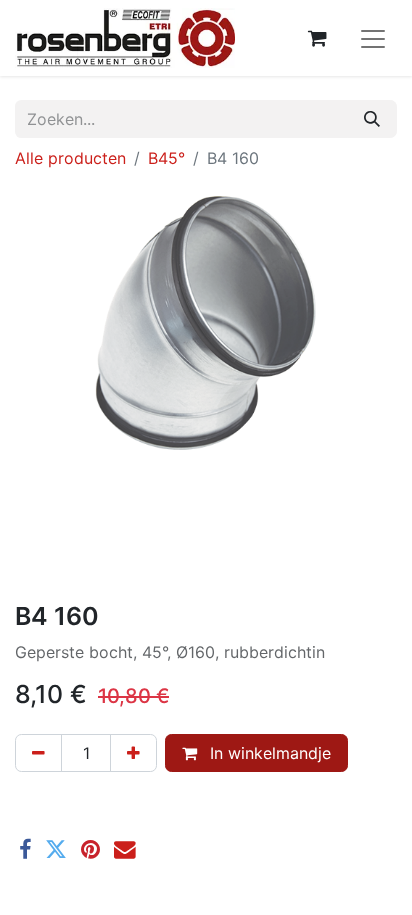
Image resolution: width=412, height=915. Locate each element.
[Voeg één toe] (133, 753)
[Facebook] (25, 850)
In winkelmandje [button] (268, 753)
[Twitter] (56, 850)
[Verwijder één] (38, 753)
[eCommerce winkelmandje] (317, 38)
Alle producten (70, 158)
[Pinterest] (90, 850)
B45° (166, 158)
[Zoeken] (372, 119)
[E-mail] (125, 850)
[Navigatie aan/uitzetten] (373, 38)
